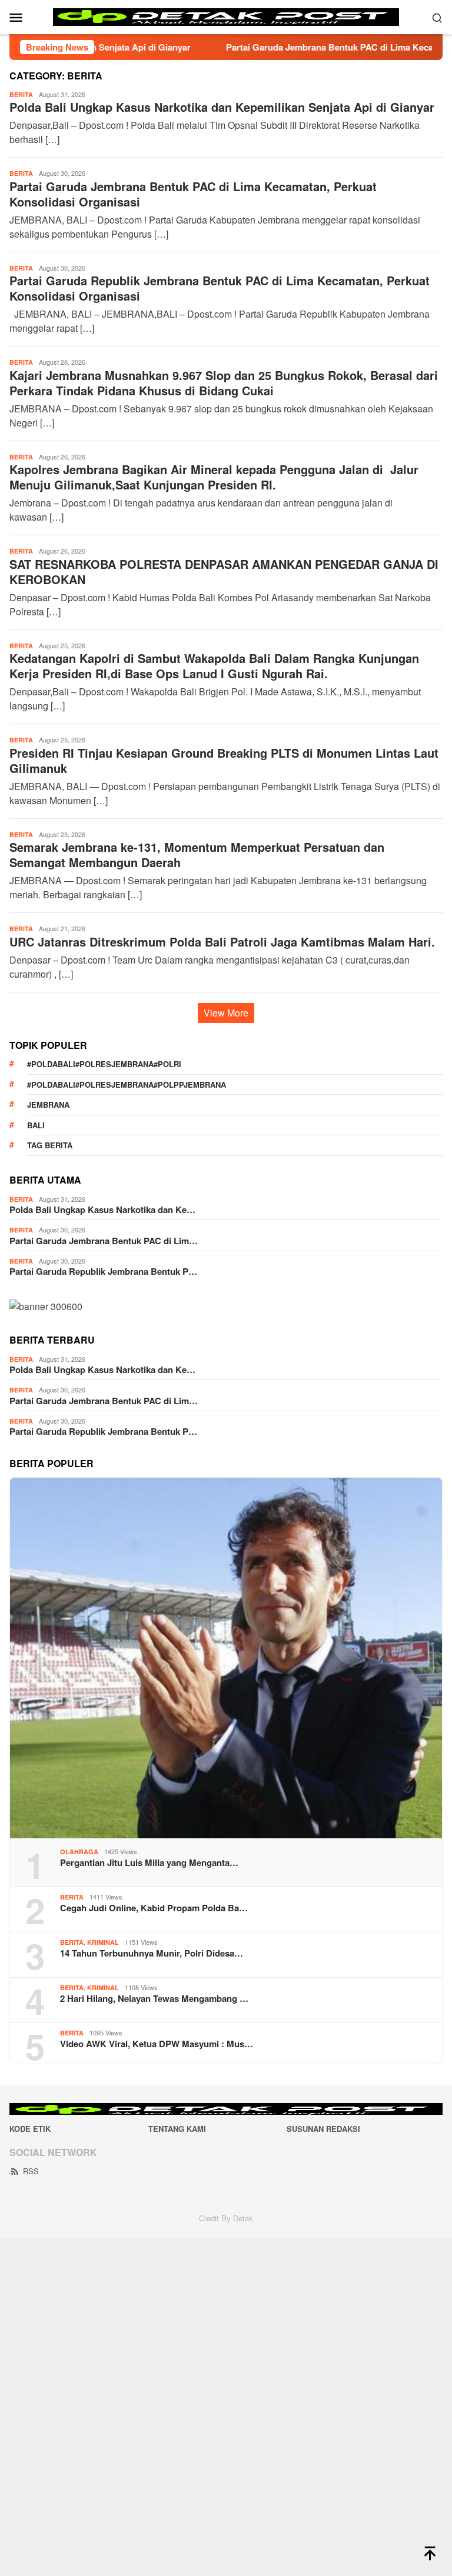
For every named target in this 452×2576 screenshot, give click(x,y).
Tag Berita (50, 1145)
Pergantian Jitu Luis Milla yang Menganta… (149, 1862)
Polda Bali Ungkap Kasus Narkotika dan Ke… (102, 1209)
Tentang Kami (177, 2129)
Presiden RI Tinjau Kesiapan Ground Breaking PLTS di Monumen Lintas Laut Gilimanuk (224, 760)
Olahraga (79, 1852)
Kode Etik (30, 2129)
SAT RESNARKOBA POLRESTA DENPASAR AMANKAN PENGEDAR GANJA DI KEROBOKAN (224, 571)
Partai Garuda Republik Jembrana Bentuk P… (103, 1271)
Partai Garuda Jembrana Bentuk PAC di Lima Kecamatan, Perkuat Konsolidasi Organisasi (193, 194)
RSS (31, 2171)
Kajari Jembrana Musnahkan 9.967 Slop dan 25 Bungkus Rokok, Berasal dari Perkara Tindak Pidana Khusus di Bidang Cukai (224, 383)
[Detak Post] (226, 16)
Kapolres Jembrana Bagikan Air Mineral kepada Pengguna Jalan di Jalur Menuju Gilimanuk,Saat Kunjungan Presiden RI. (214, 477)
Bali (36, 1125)
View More (226, 1013)
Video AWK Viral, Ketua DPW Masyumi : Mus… (157, 2044)
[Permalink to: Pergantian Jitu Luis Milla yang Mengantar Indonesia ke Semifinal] (226, 1658)
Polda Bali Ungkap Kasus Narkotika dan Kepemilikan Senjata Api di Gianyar (222, 107)
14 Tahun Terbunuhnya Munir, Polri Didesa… (152, 1953)
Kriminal (103, 1942)
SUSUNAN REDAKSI (323, 2129)
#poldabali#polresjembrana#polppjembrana (127, 1084)
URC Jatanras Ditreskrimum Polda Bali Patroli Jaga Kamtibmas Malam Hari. (222, 942)
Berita (21, 94)
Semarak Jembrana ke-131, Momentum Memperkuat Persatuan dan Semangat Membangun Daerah (197, 854)
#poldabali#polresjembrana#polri (104, 1064)
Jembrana (48, 1104)
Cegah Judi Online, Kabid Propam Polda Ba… (154, 1908)
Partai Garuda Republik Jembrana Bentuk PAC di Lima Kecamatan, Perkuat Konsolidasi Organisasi (220, 288)
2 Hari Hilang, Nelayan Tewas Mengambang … (154, 1998)
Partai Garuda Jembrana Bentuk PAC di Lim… (104, 1241)
